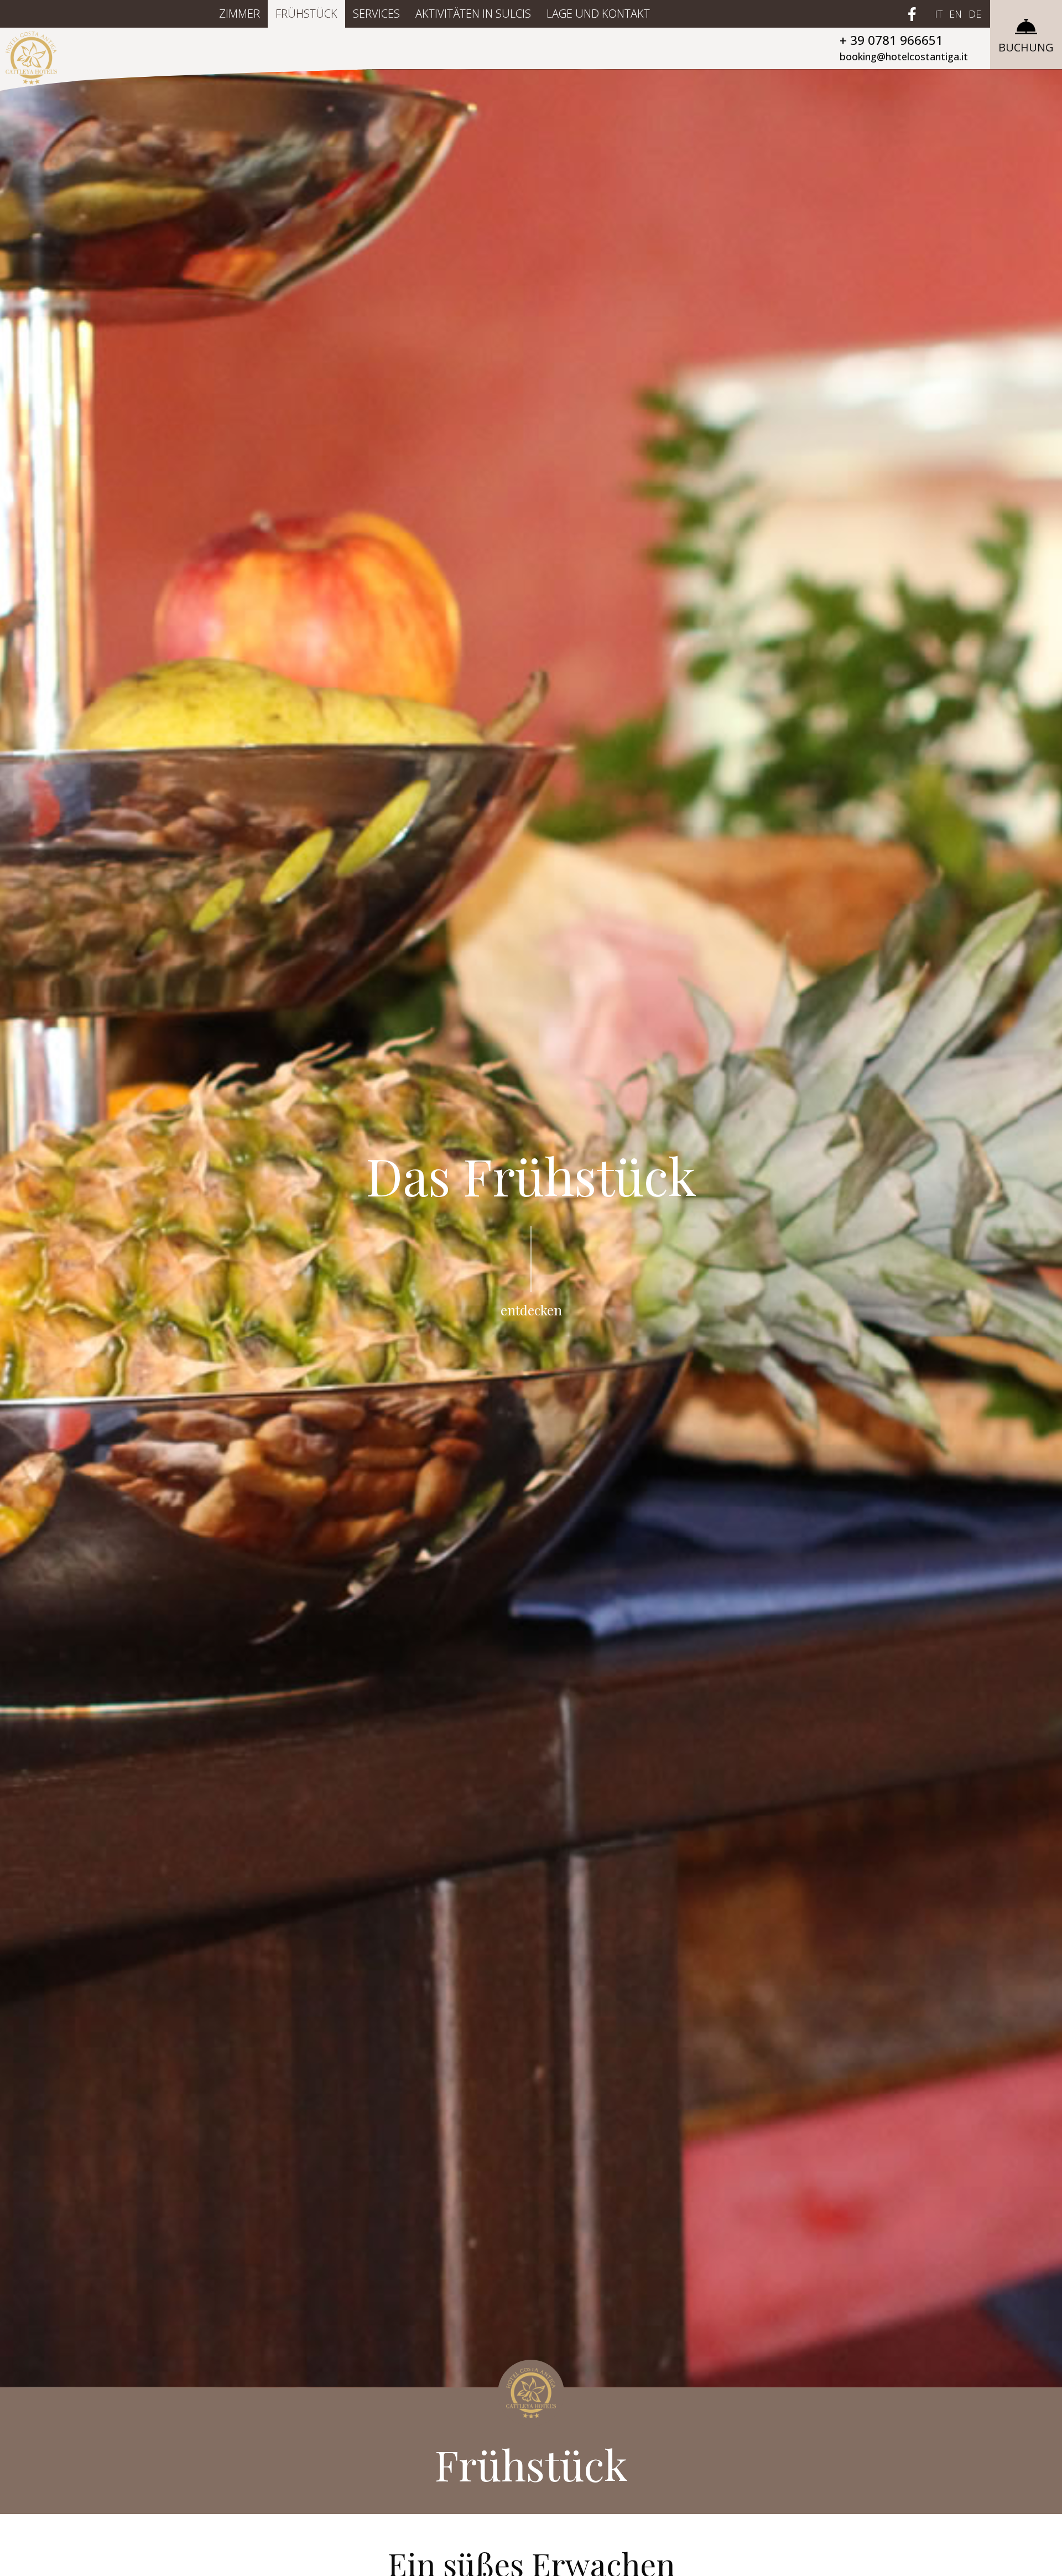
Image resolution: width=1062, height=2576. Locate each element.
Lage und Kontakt (598, 14)
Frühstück (306, 14)
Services (376, 14)
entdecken (531, 1310)
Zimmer (240, 14)
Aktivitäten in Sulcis (473, 14)
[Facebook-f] (912, 14)
